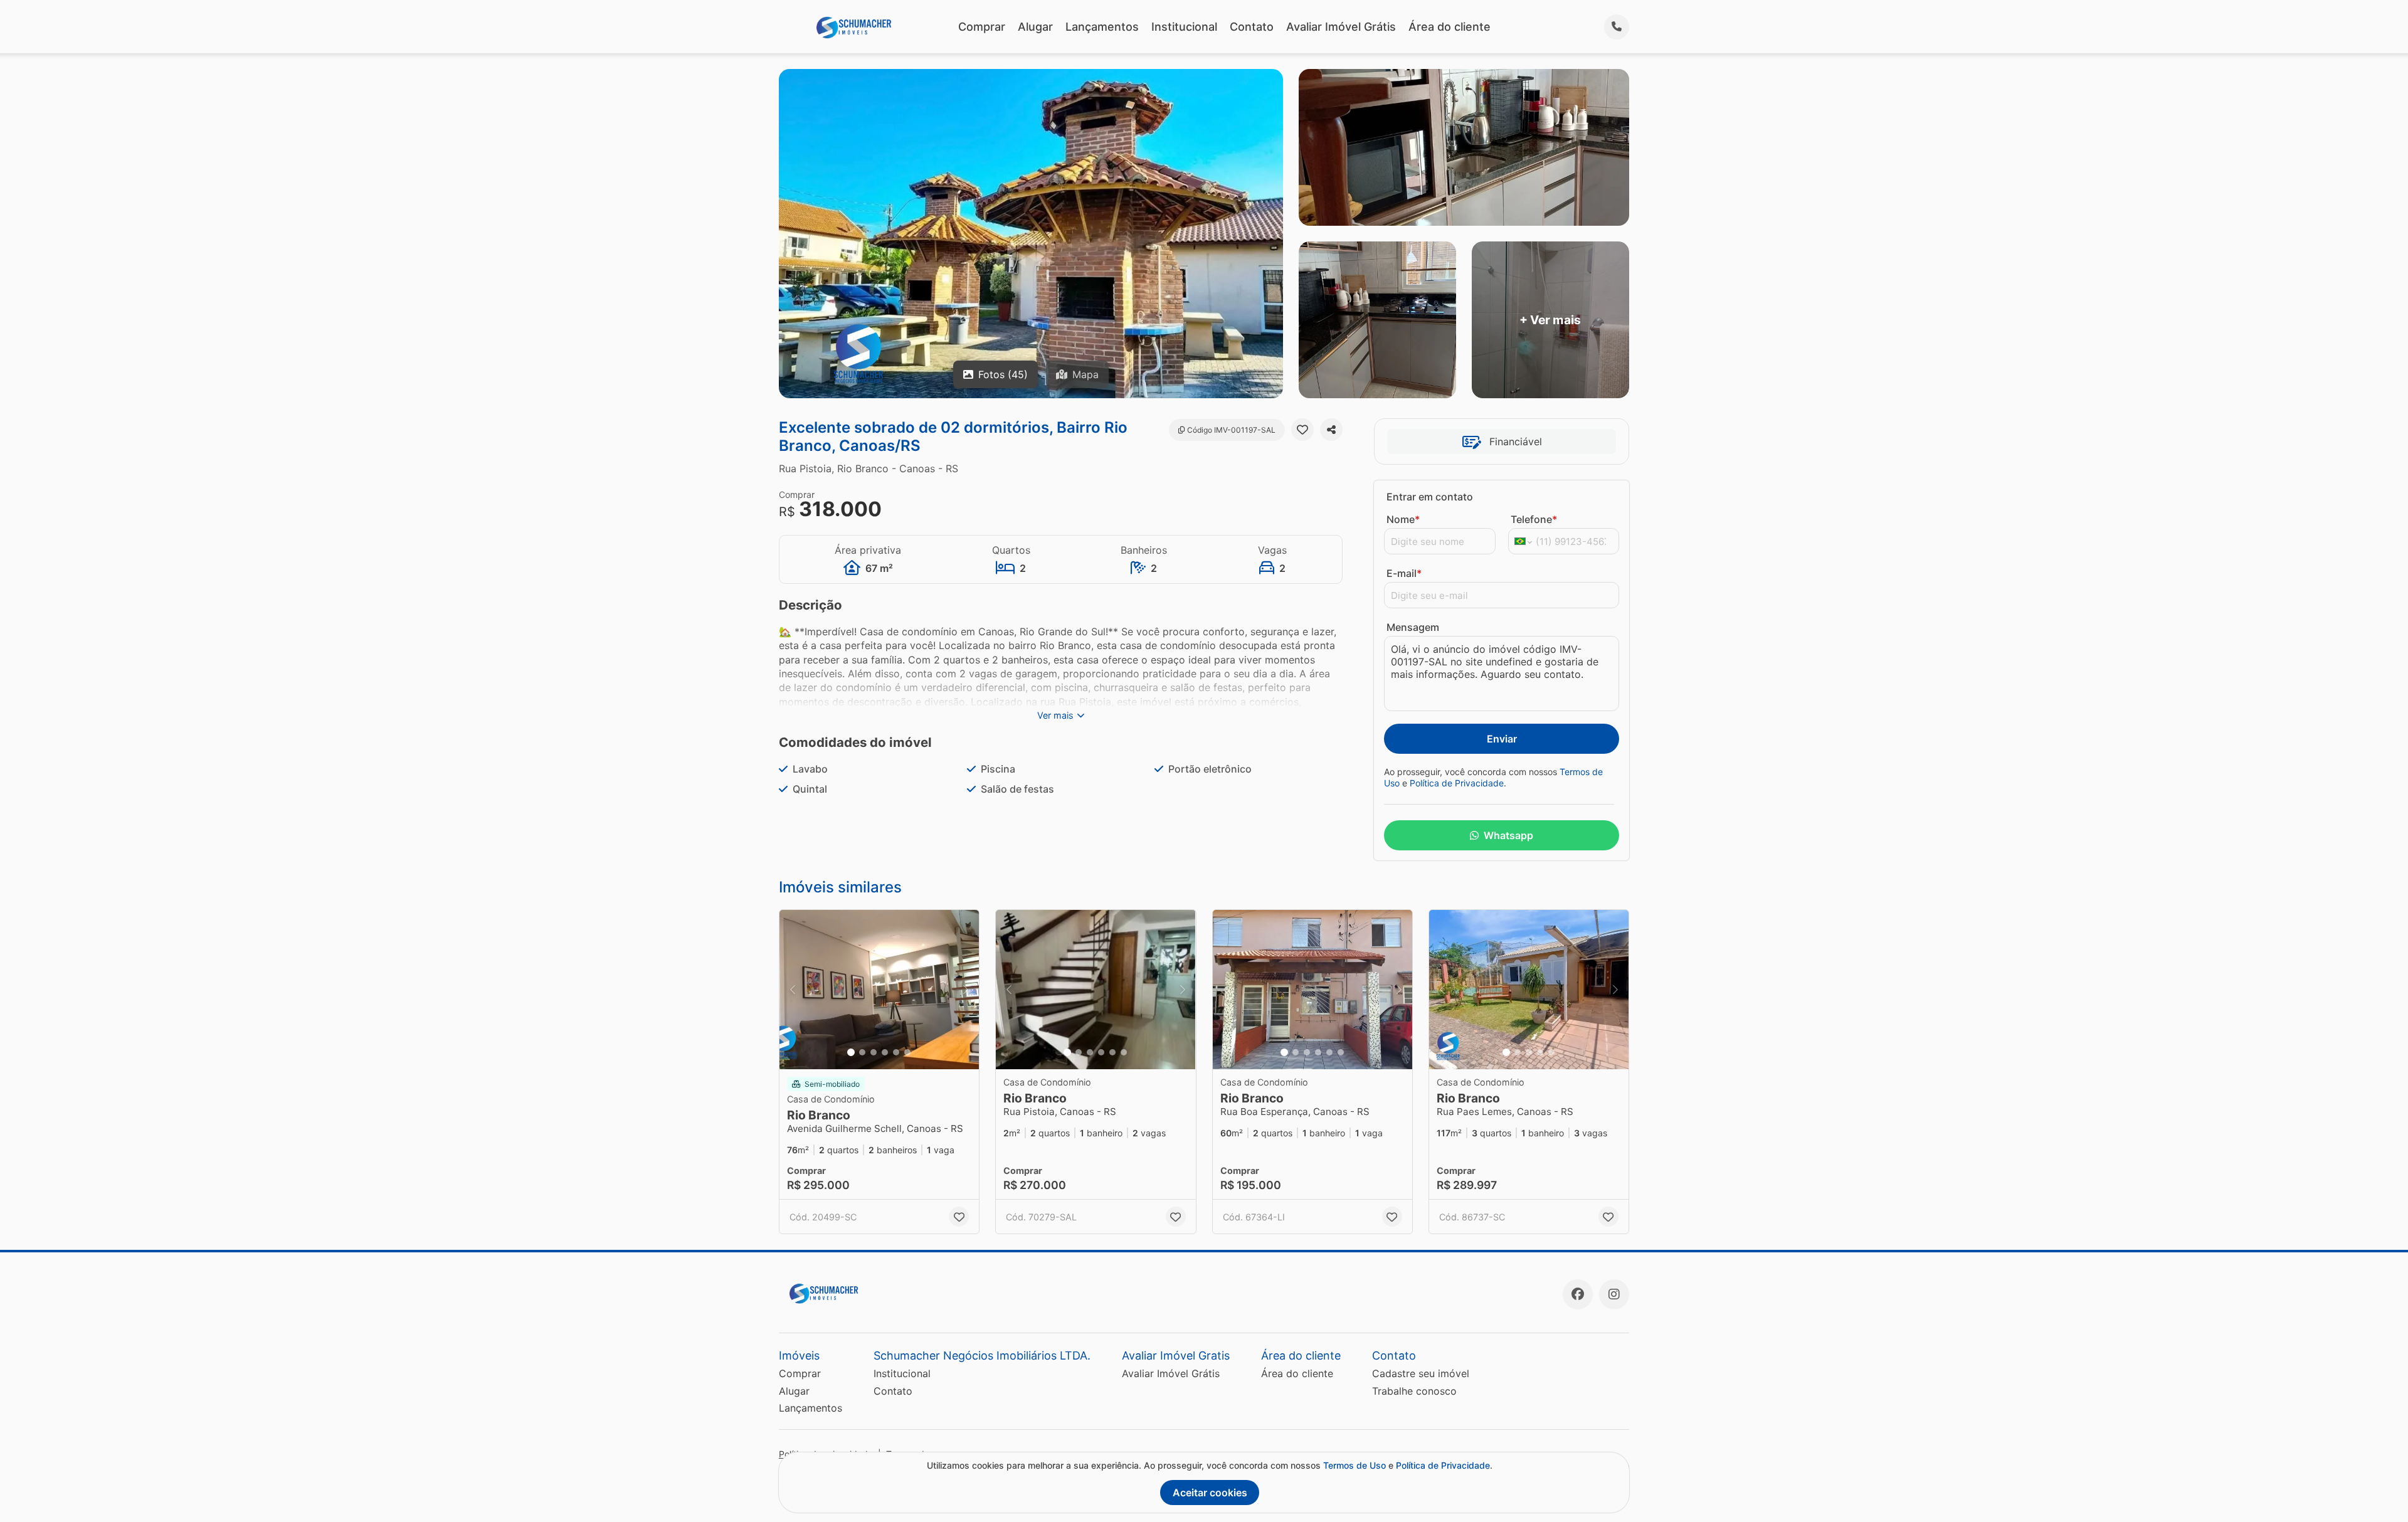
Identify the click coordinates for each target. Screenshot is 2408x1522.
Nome (1403, 519)
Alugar (1035, 27)
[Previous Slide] (793, 990)
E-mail (1404, 573)
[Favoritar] (1302, 430)
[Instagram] (1614, 1294)
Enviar (1502, 739)
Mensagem (1413, 627)
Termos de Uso (1354, 1465)
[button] (879, 990)
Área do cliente (1450, 27)
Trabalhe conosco (1414, 1391)
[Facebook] (1578, 1294)
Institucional (1184, 27)
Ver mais (1055, 715)
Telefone (1534, 519)
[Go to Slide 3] (874, 1052)
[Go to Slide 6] (907, 1052)
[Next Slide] (966, 990)
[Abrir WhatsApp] (2377, 1490)
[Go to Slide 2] (862, 1052)
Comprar (982, 27)
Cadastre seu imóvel (1421, 1373)
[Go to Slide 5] (896, 1052)
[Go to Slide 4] (885, 1052)
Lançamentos (1102, 27)
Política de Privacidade (1457, 783)
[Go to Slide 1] (851, 1052)
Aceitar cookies (1210, 1493)
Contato (1252, 27)
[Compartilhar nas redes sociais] (1331, 430)
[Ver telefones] (1617, 27)
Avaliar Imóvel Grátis (1341, 27)
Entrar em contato (1430, 497)
